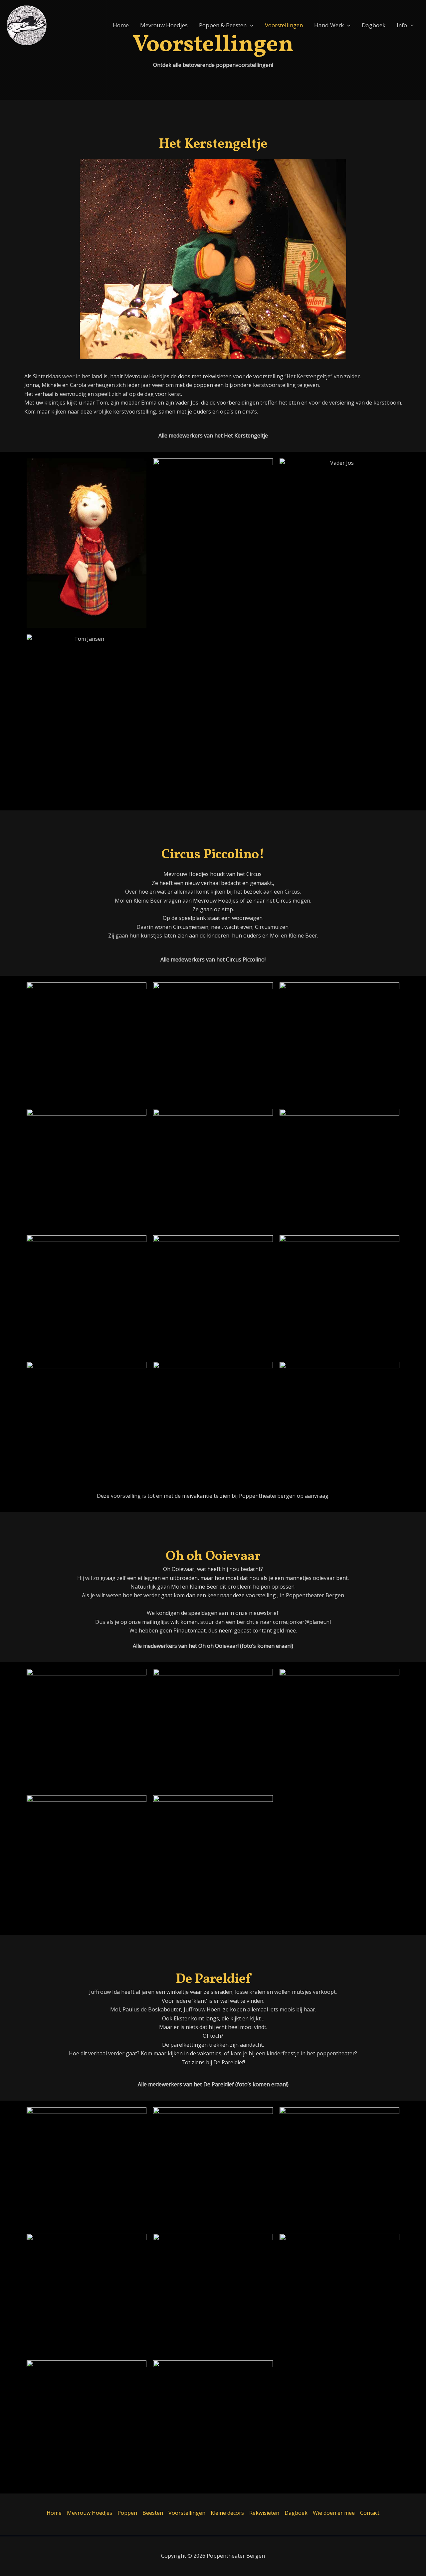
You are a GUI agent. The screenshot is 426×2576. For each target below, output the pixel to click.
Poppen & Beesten (223, 25)
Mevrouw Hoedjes (164, 25)
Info (402, 25)
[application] (250, 25)
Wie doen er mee (334, 2513)
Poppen (127, 2513)
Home (121, 25)
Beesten (153, 2513)
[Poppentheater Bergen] (27, 25)
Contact (370, 2513)
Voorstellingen (284, 25)
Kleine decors (227, 2513)
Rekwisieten (264, 2513)
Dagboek (374, 25)
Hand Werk (329, 25)
